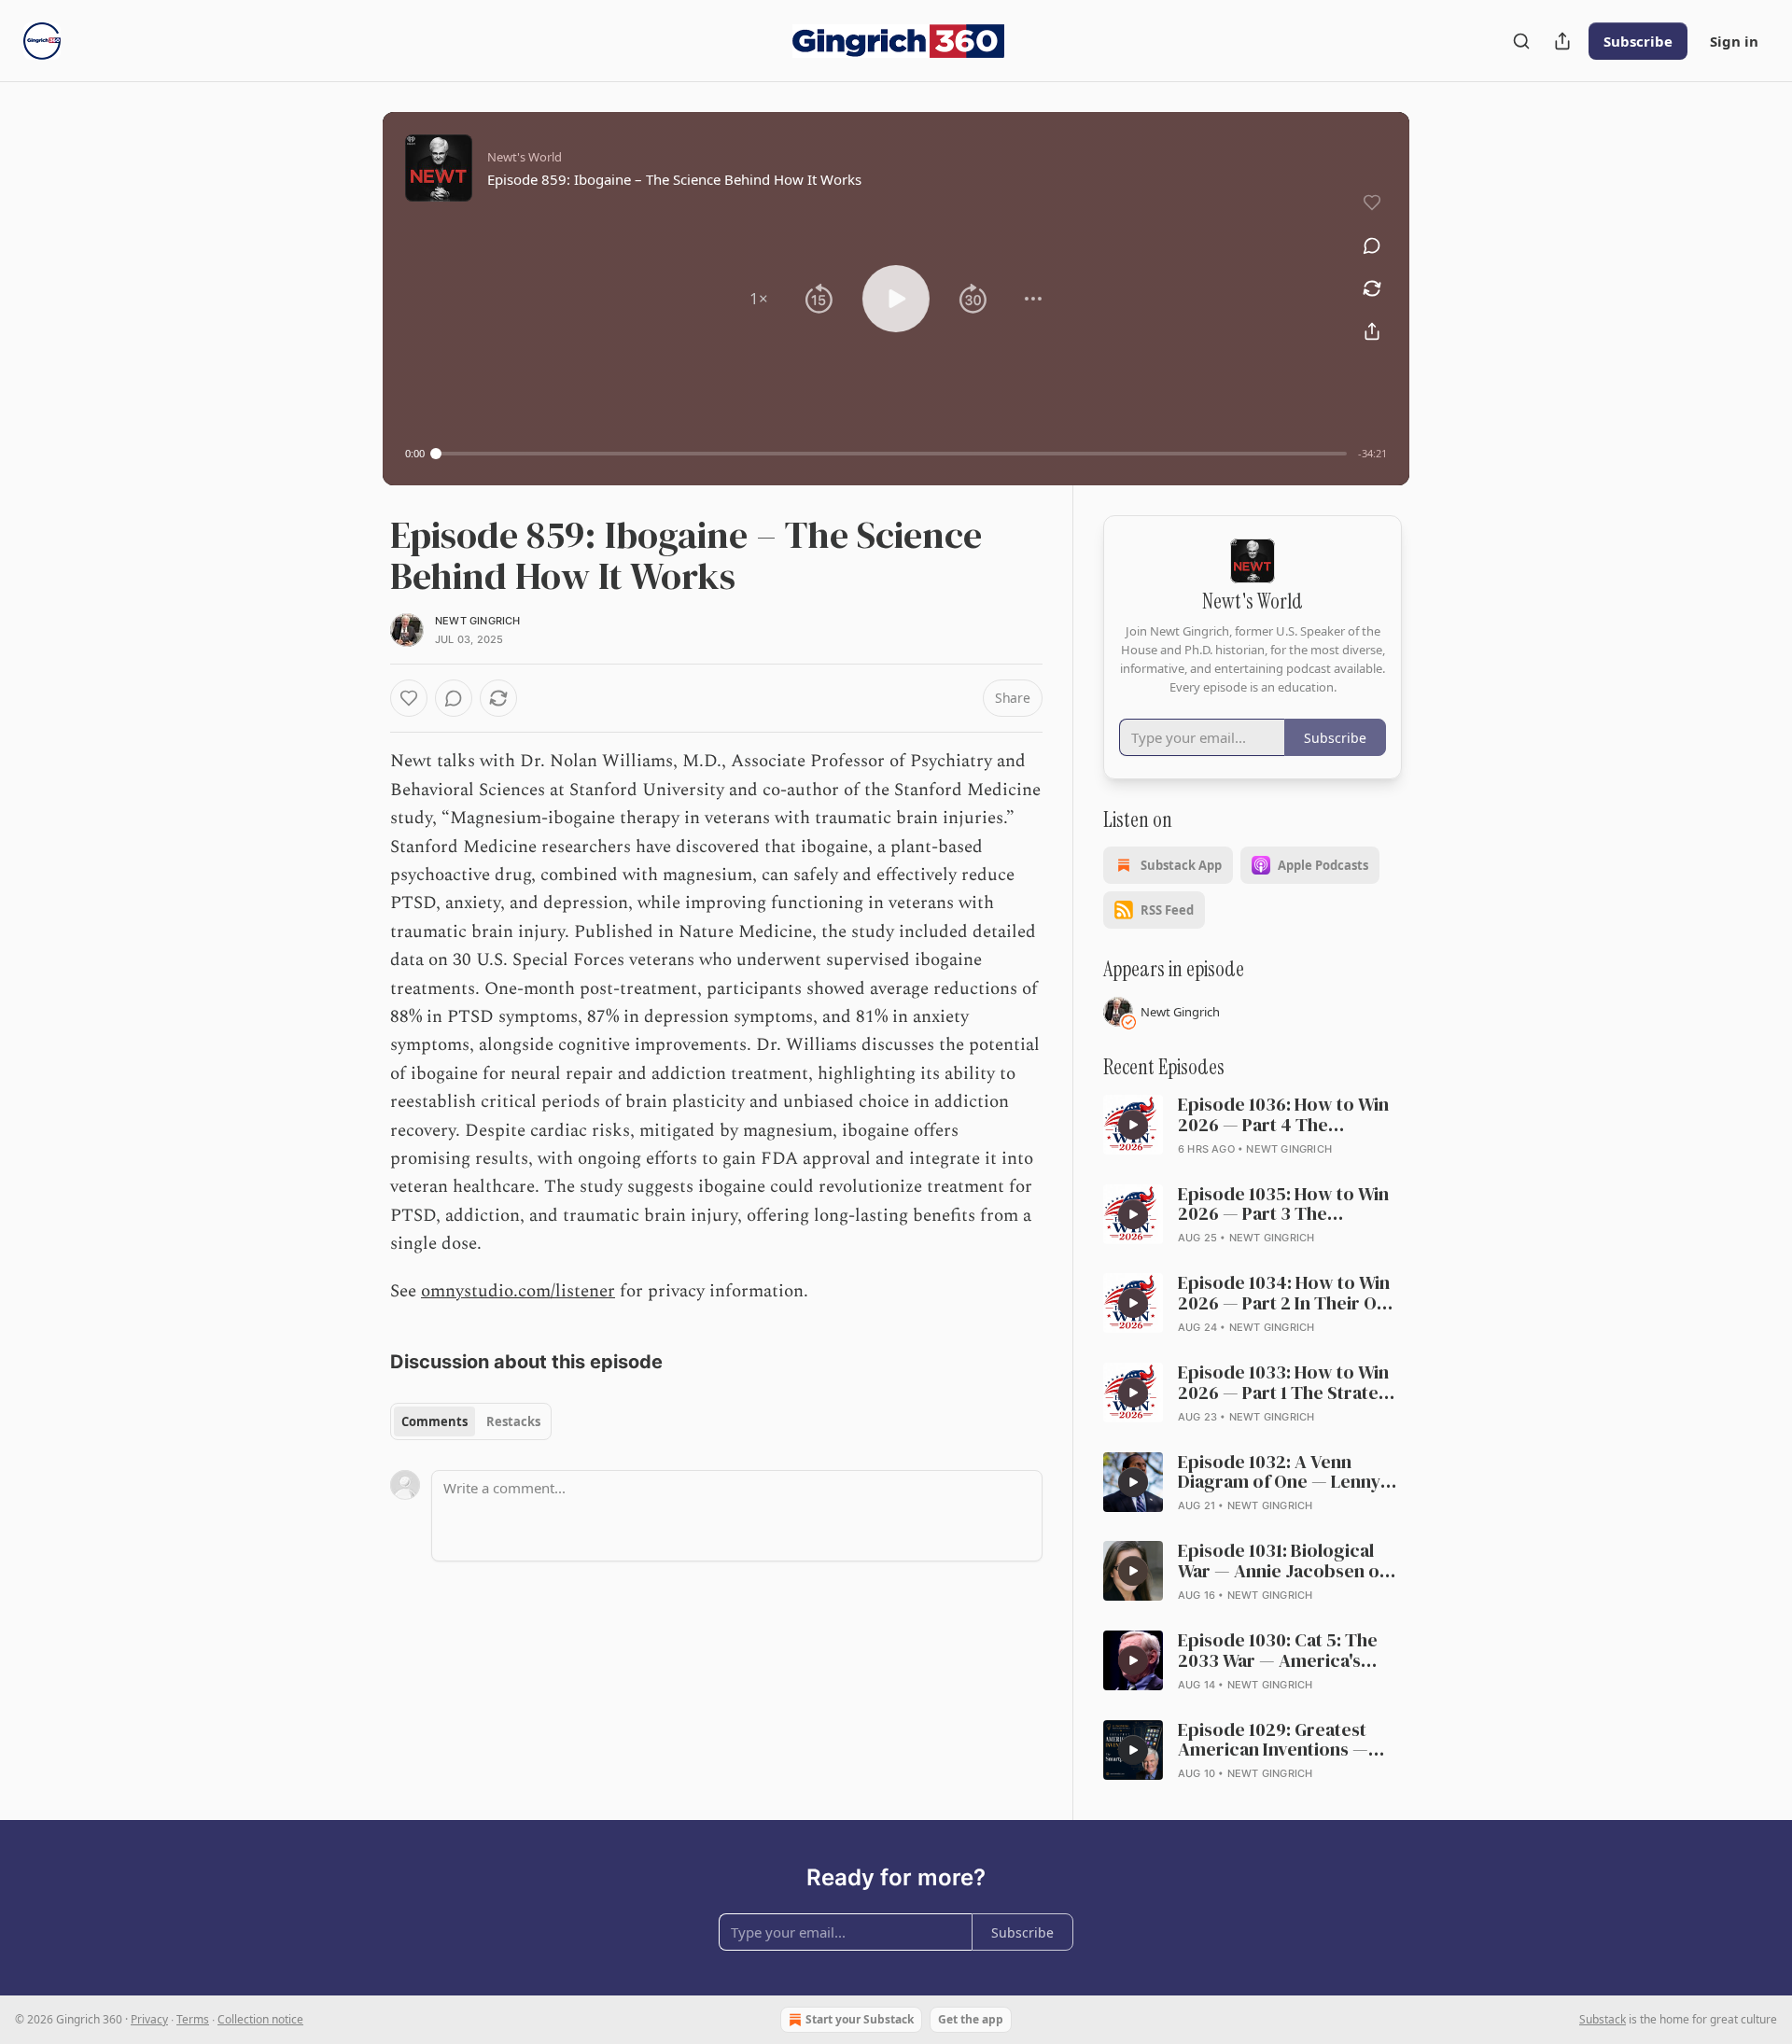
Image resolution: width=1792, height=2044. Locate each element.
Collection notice (260, 2019)
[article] (1253, 1127)
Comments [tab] (434, 1421)
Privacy (149, 2019)
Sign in (1734, 41)
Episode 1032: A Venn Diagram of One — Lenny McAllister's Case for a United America (1279, 1473)
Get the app (971, 2019)
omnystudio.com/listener (518, 1291)
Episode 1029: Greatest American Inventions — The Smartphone (1273, 1741)
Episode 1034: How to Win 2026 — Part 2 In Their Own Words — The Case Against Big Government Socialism (1290, 1294)
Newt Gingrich (478, 621)
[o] (1133, 1125)
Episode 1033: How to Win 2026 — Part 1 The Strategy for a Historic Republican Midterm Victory (1289, 1383)
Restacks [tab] (513, 1421)
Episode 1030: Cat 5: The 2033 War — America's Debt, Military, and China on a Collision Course (1290, 1651)
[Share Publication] (1562, 41)
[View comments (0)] (1372, 245)
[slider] (891, 454)
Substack (1603, 2019)
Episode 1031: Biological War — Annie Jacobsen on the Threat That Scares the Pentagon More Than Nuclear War (1288, 1561)
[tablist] (471, 1421)
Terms (193, 2019)
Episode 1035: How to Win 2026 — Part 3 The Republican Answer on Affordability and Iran (1283, 1205)
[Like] (409, 698)
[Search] (1521, 41)
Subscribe (1638, 41)
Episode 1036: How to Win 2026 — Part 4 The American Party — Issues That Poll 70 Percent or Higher (1283, 1115)
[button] (759, 299)
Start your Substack (860, 2019)
